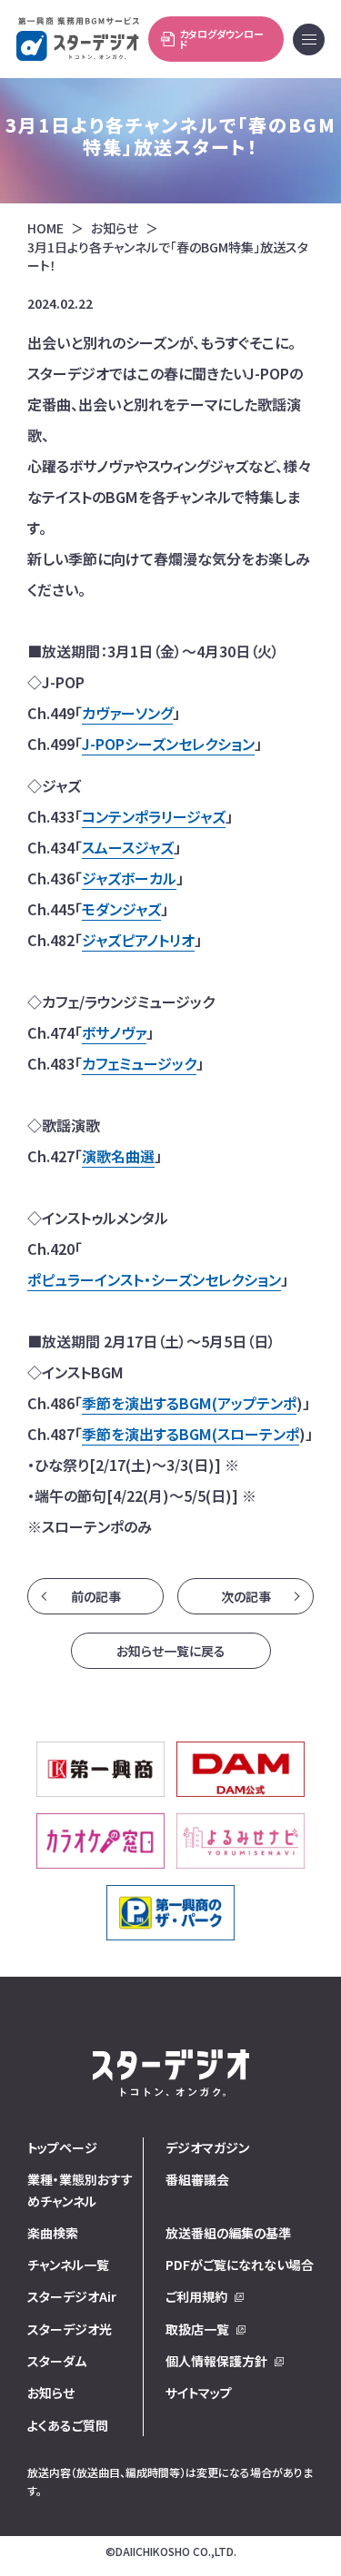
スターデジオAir (72, 2296)
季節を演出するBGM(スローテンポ (191, 1434)
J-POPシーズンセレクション (168, 744)
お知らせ (115, 228)
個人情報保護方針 (216, 2361)
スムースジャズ (128, 847)
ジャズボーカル (129, 878)
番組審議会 (197, 2179)
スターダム (57, 2361)
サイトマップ (199, 2393)
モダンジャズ (121, 909)
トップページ (62, 2147)
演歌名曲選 (118, 1156)
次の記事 (246, 1596)
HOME (45, 228)
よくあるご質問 (68, 2425)
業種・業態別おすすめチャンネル (80, 2190)
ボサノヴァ (114, 1032)
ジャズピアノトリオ (138, 940)
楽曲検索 (53, 2233)
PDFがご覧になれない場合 (240, 2265)
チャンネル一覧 (68, 2265)
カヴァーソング (127, 713)
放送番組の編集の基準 (228, 2233)
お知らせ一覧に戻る (171, 1651)
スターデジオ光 (70, 2329)
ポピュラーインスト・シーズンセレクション (154, 1279)
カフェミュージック (139, 1063)
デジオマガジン (207, 2147)
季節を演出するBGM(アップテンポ (189, 1403)
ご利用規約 (196, 2296)
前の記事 (96, 1596)
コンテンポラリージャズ (154, 816)
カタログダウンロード (221, 39)
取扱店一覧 (197, 2329)
